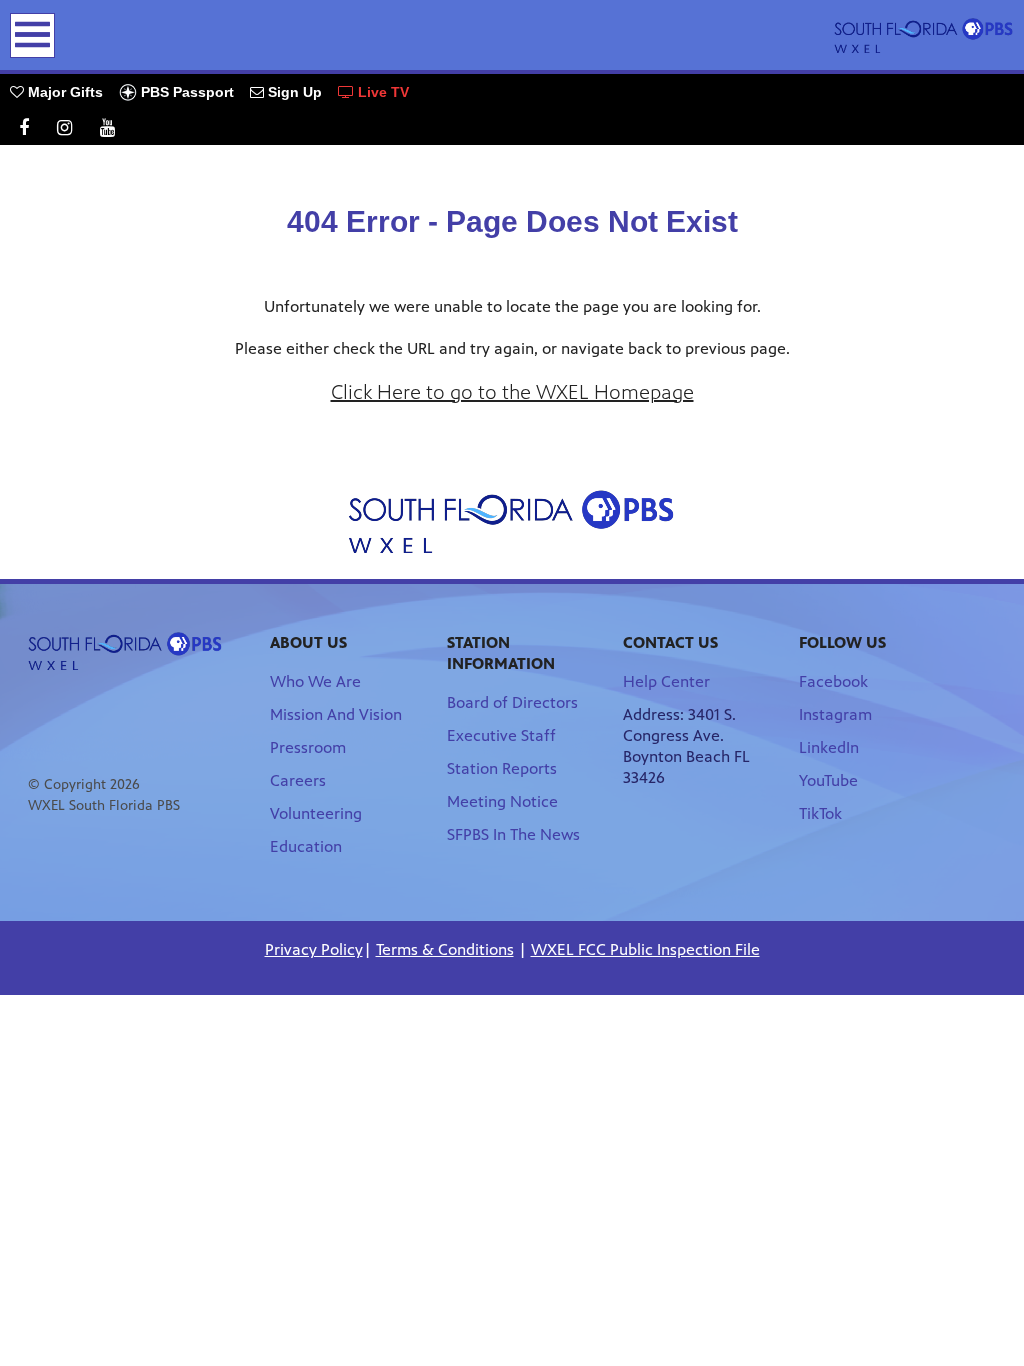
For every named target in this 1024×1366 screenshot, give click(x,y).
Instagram (835, 714)
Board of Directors (512, 702)
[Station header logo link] (924, 35)
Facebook (833, 681)
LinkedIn (829, 747)
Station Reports (502, 768)
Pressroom (308, 747)
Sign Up (293, 92)
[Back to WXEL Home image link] (512, 521)
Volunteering (316, 813)
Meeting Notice (502, 801)
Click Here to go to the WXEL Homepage (512, 392)
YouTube (828, 780)
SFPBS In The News (513, 834)
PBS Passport (185, 92)
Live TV (381, 92)
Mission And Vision (336, 714)
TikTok (820, 813)
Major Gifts (63, 92)
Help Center (666, 681)
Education (306, 846)
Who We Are (315, 681)
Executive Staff (501, 735)
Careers (298, 780)
